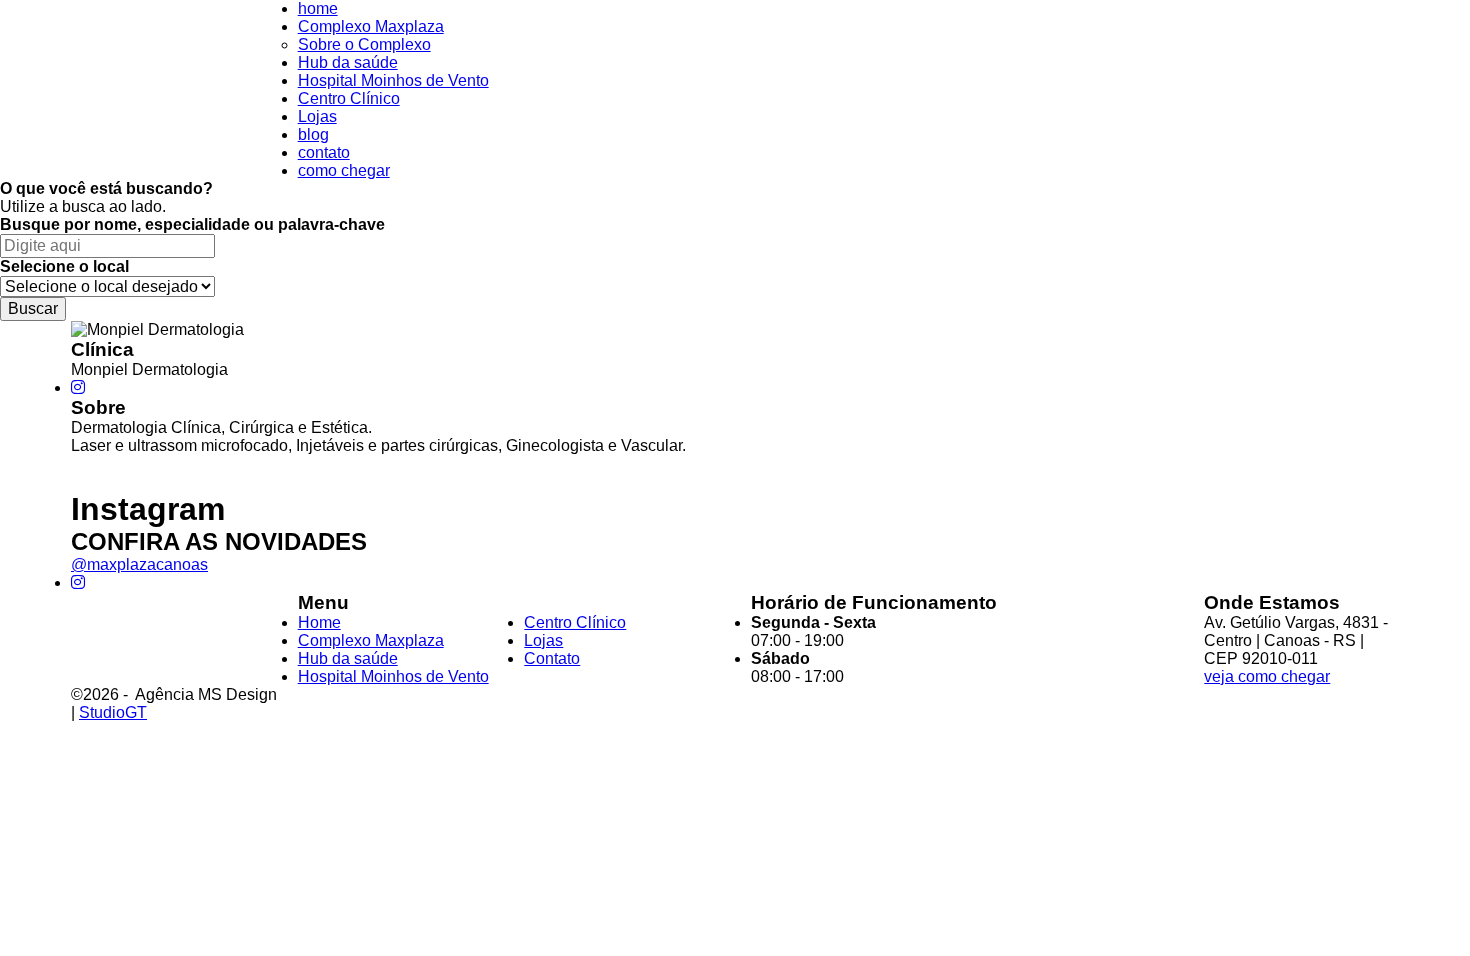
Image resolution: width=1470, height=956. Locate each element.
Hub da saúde (348, 62)
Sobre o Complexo (364, 44)
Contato (552, 658)
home (318, 8)
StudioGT (113, 712)
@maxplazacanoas (139, 564)
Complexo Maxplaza (371, 26)
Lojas (317, 116)
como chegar (344, 170)
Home (319, 622)
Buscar (33, 308)
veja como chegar (1267, 676)
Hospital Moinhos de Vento (393, 80)
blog (313, 134)
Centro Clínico (349, 98)
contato (324, 152)
